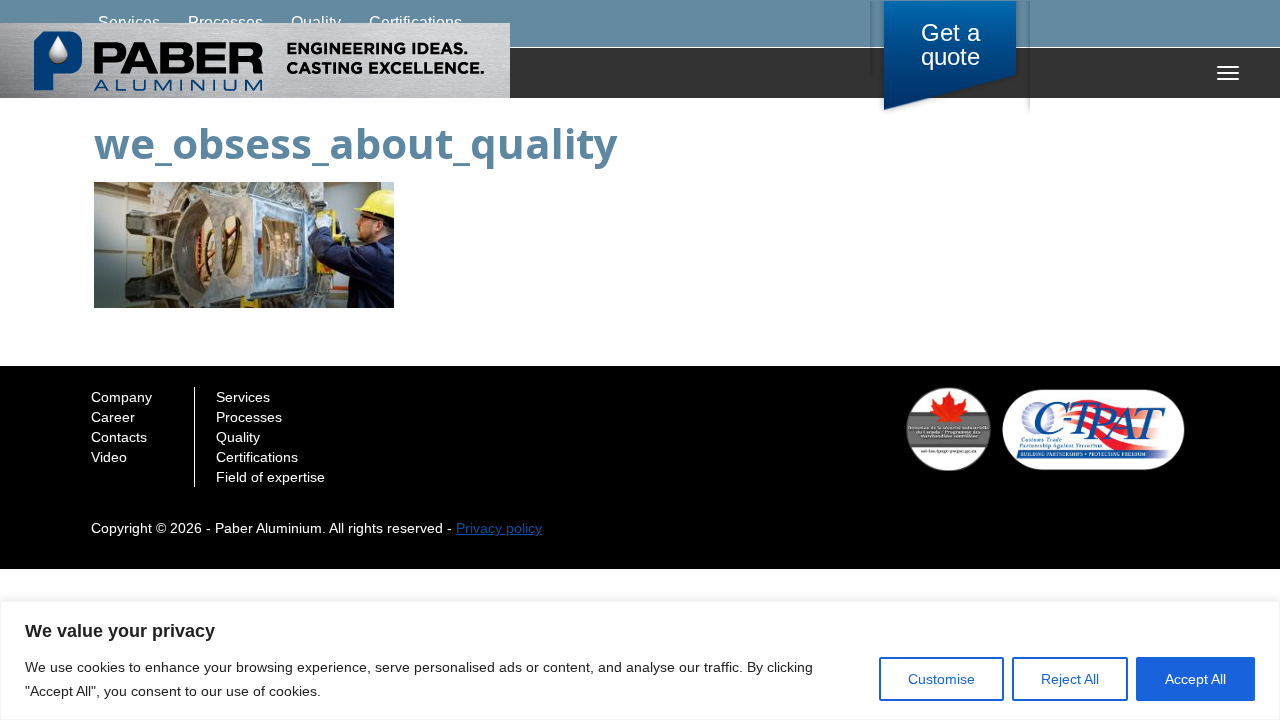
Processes (249, 417)
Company (121, 397)
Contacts (119, 437)
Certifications (257, 457)
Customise (941, 679)
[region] (640, 660)
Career (113, 417)
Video (109, 457)
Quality (238, 437)
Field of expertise (270, 477)
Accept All (1195, 679)
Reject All (1070, 679)
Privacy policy (499, 528)
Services (243, 397)
